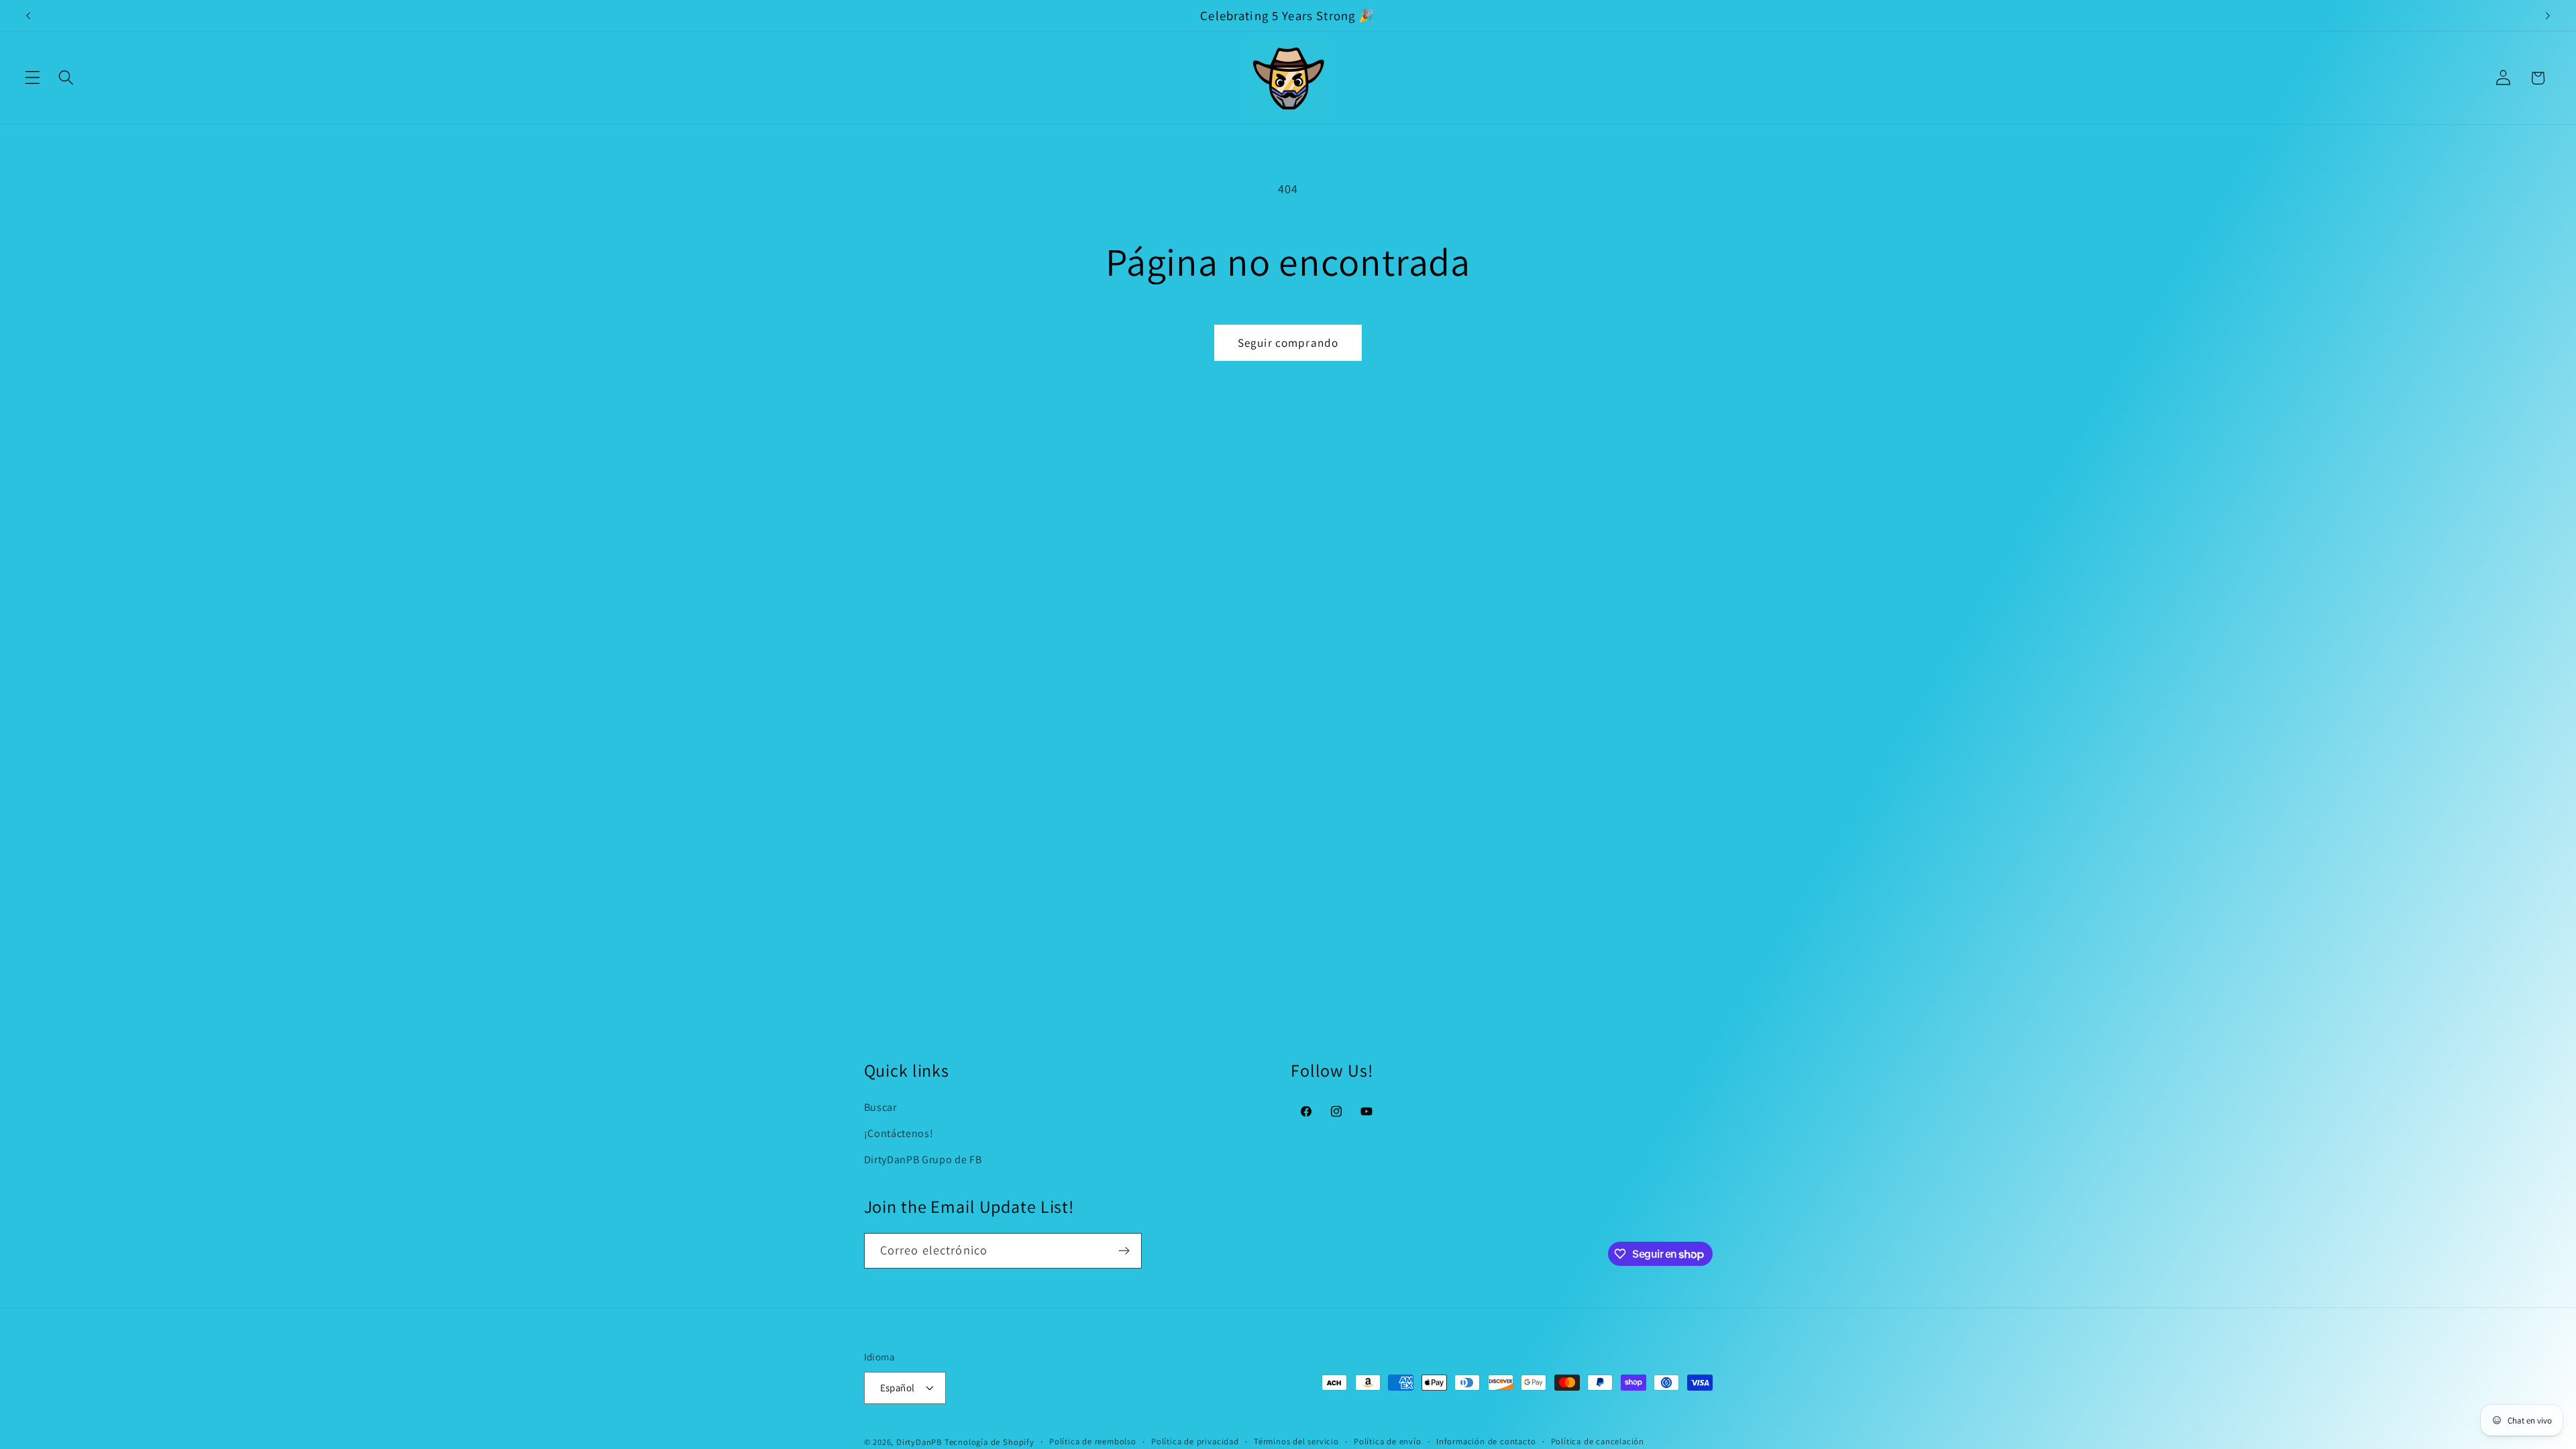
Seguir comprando (1288, 342)
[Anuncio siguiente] (2548, 15)
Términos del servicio (1296, 1441)
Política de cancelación (1598, 1441)
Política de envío (1388, 1441)
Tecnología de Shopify (989, 1442)
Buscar (880, 1107)
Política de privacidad (1195, 1441)
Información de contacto (1486, 1441)
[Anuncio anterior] (28, 15)
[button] (33, 78)
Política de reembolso (1093, 1441)
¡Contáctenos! (899, 1133)
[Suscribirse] (1124, 1251)
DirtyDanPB (919, 1442)
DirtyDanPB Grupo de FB (923, 1160)
